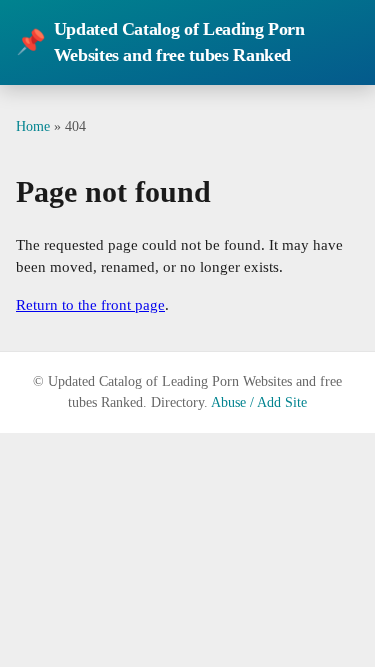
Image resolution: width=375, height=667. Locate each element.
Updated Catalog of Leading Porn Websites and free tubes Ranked (160, 42)
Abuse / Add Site (259, 402)
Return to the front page (90, 305)
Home (33, 126)
